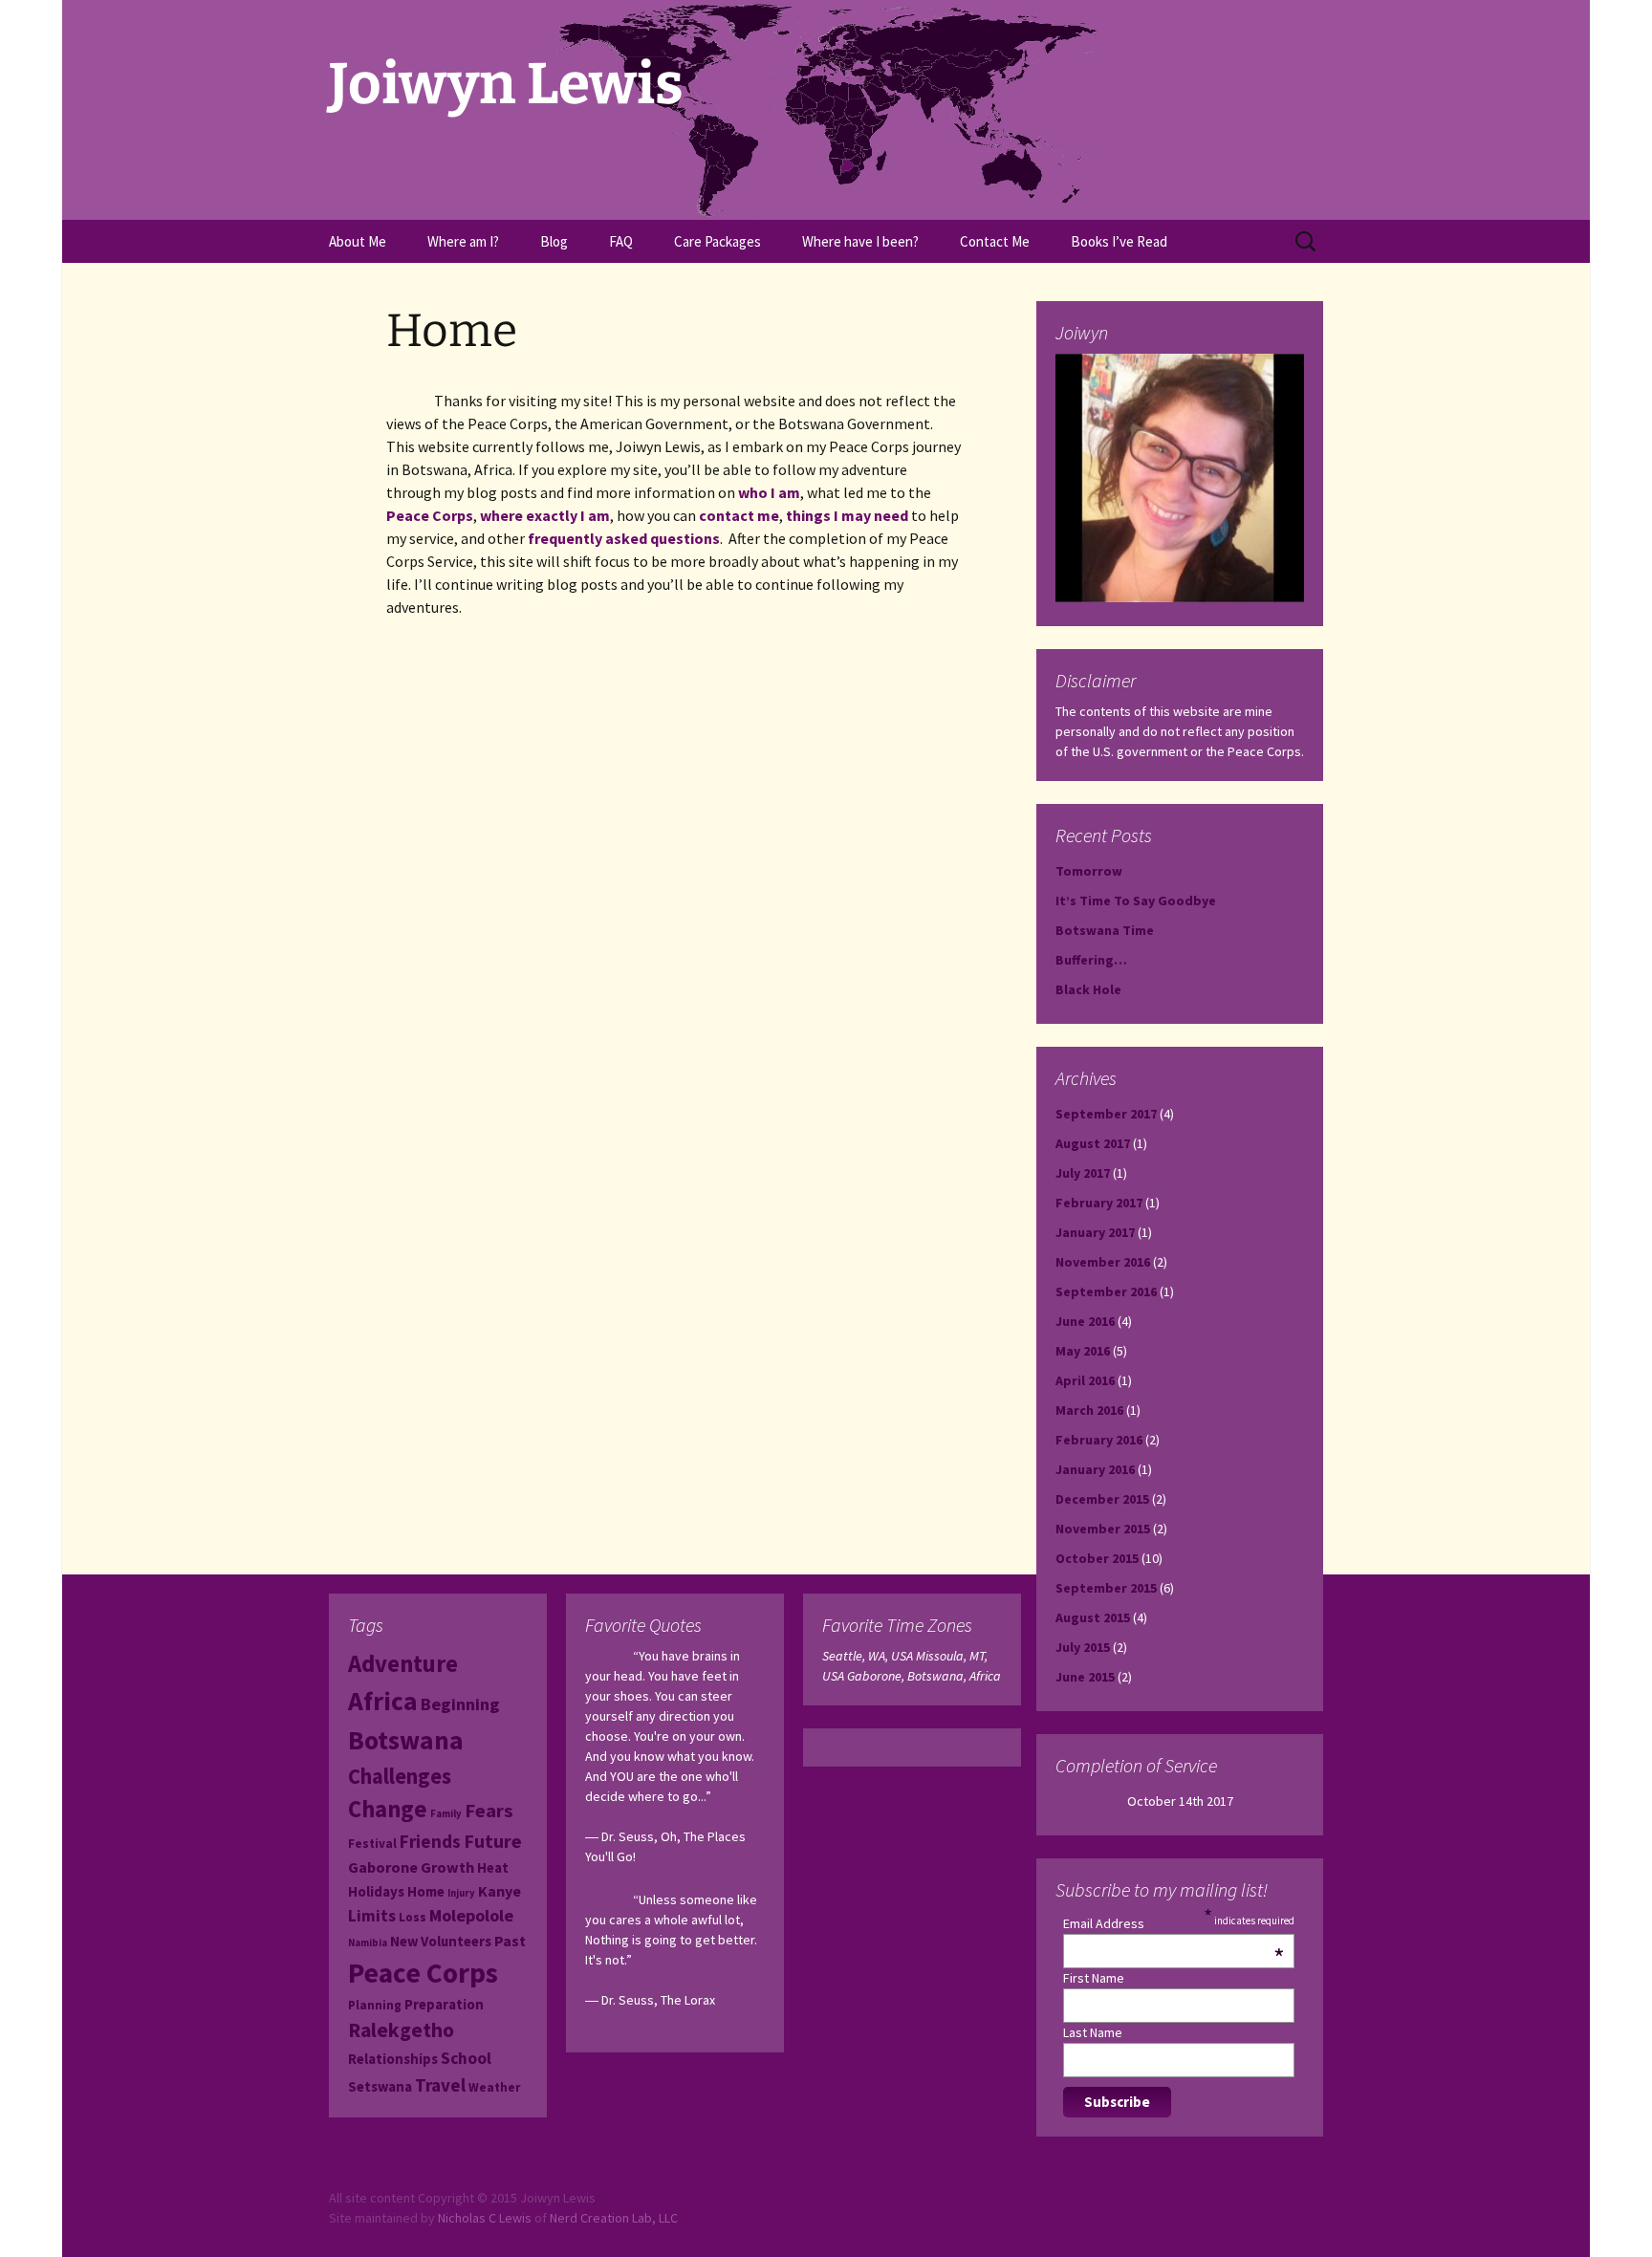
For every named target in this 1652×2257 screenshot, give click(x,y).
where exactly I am (545, 515)
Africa (383, 1701)
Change (388, 1809)
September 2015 (1106, 1588)
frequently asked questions (624, 538)
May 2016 (1083, 1351)
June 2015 (1085, 1677)
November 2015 (1103, 1529)
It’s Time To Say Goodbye (1136, 901)
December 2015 (1102, 1499)
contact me (739, 515)
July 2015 (1083, 1647)
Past (510, 1941)
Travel (440, 2085)
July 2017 (1083, 1173)
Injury (461, 1893)
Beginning (460, 1704)
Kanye (500, 1891)
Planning (375, 2005)
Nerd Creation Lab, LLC (614, 2218)
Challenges (400, 1776)
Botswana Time (1105, 930)
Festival (372, 1844)
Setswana (380, 2086)
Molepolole (471, 1915)
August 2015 (1093, 1617)
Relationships (393, 2059)
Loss (413, 1917)
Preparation (444, 2004)
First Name (1094, 1978)
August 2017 (1093, 1143)
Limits (372, 1916)
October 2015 (1097, 1558)
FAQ (621, 241)
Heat (493, 1867)
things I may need (847, 515)
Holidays (376, 1891)
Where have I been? (860, 241)
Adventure (403, 1664)
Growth (447, 1867)
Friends (430, 1841)
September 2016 (1106, 1291)
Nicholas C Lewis (485, 2218)
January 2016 (1095, 1469)
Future (493, 1841)
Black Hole (1088, 989)
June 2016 (1085, 1321)
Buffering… (1091, 960)
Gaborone (383, 1867)
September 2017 (1106, 1114)
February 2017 (1099, 1203)
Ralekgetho (401, 2030)
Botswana (406, 1740)
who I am (769, 492)
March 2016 (1089, 1410)
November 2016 (1103, 1262)
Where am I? (463, 241)
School (466, 2058)
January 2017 (1095, 1232)
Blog (554, 241)
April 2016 (1085, 1380)
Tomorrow (1089, 871)
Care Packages (717, 241)
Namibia (368, 1943)
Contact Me (995, 241)
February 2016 (1099, 1440)
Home (426, 1891)
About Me (358, 241)
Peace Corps (430, 515)
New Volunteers (441, 1941)
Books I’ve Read (1119, 241)
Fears (489, 1811)
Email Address (1174, 1924)
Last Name (1093, 2032)
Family (446, 1814)
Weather (494, 2087)
